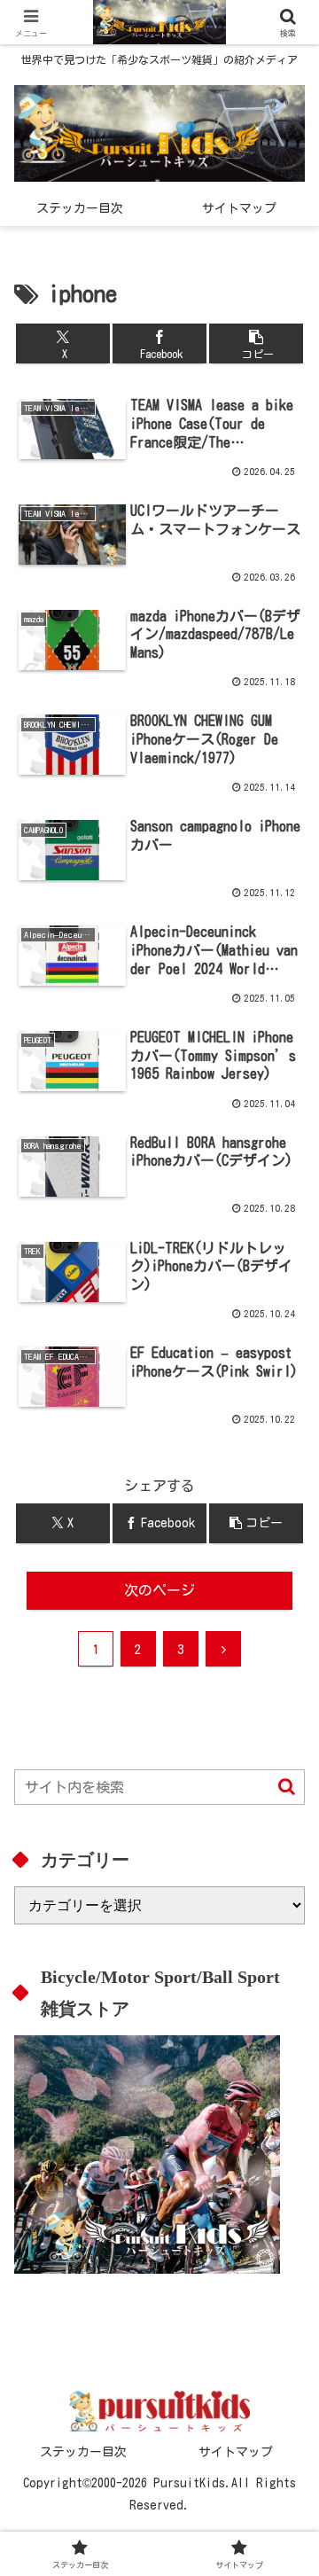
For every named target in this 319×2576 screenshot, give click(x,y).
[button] (257, 343)
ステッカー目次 (83, 2452)
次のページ (159, 1590)
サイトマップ (236, 2452)
